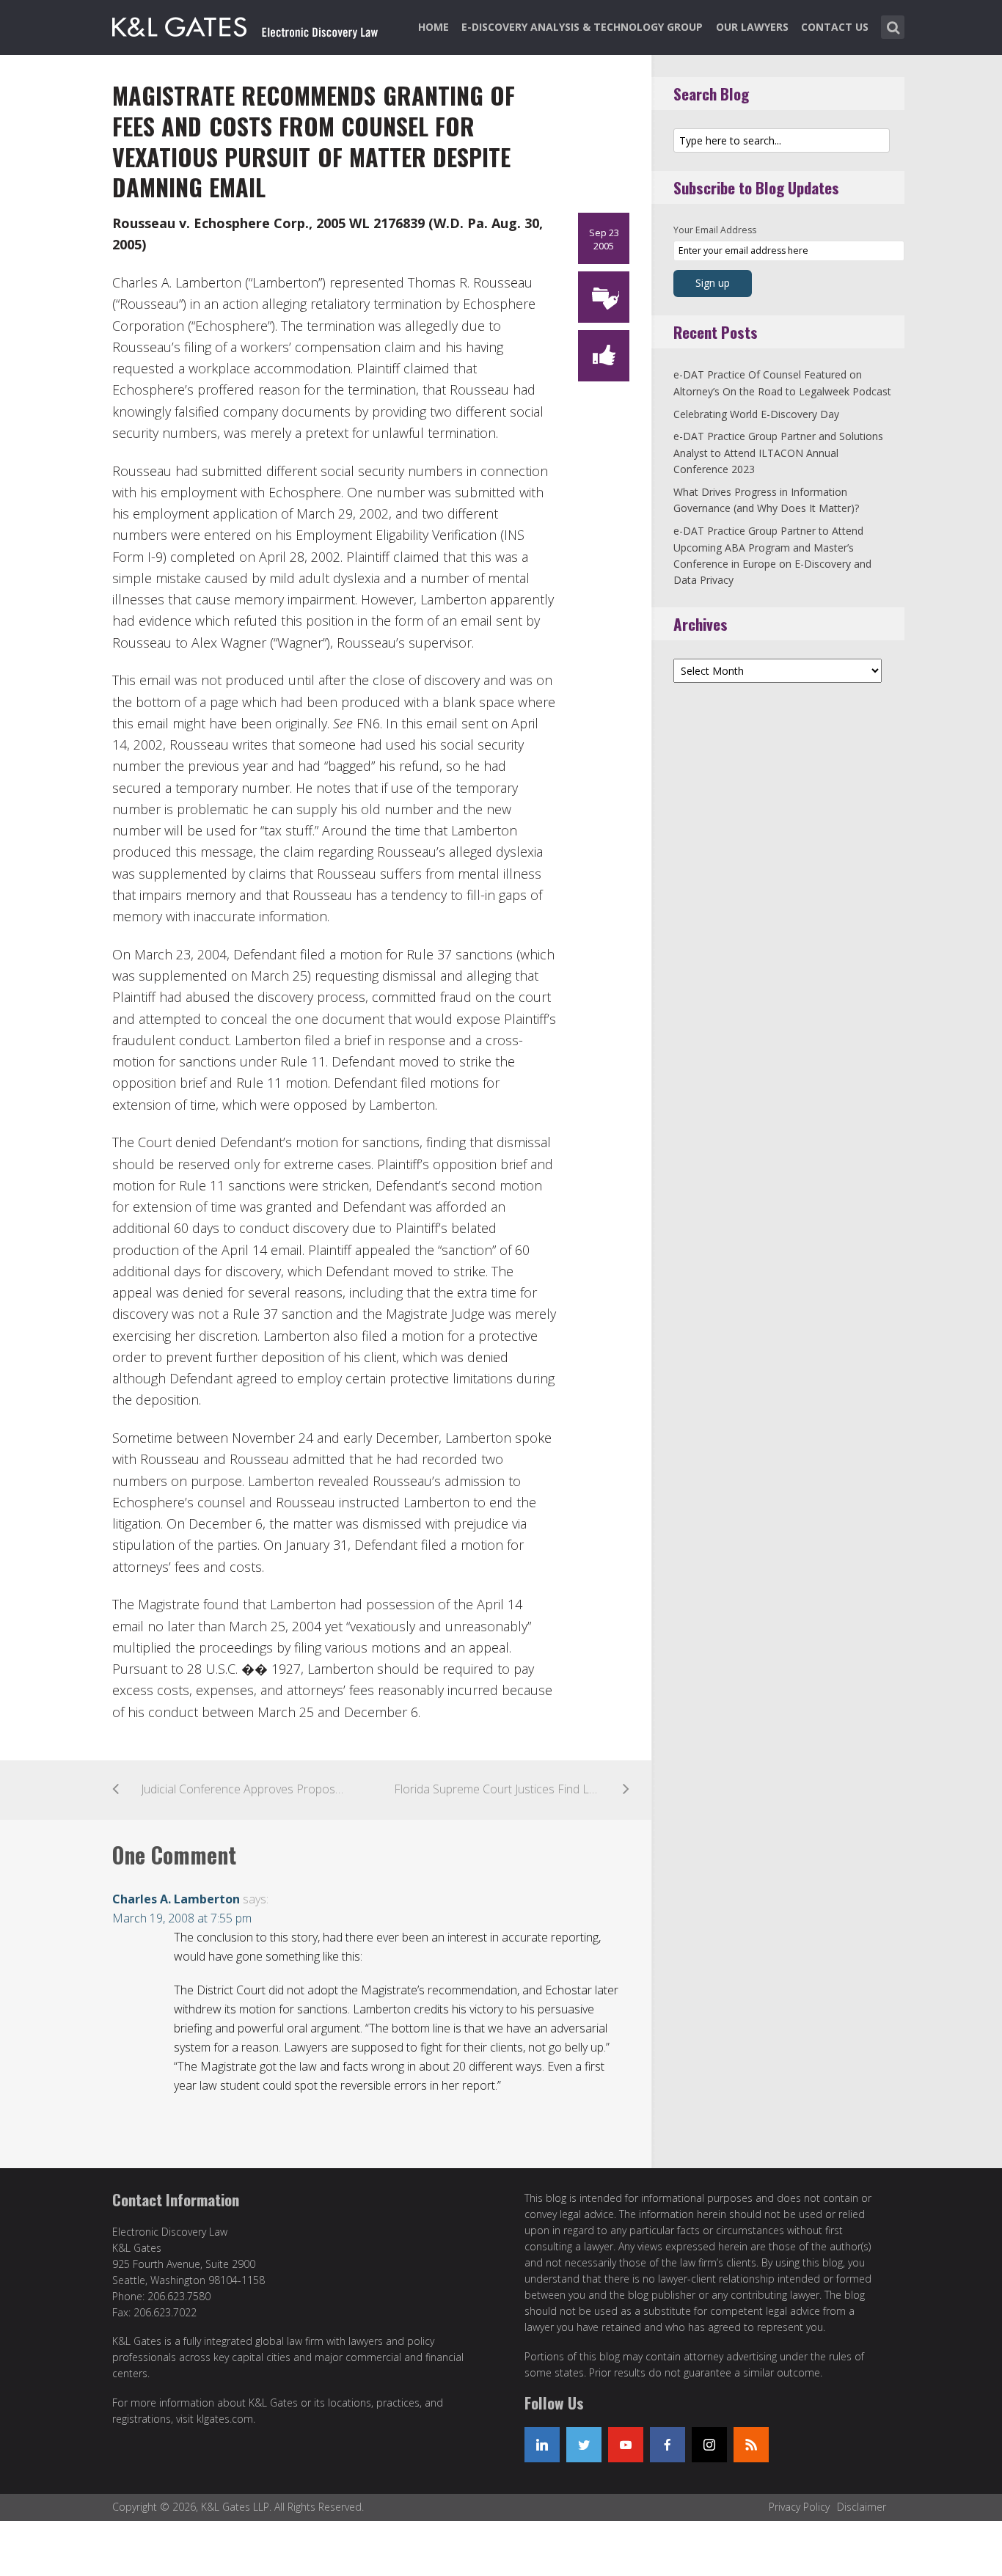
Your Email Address (715, 230)
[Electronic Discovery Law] (246, 24)
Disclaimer (862, 2507)
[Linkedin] (542, 2445)
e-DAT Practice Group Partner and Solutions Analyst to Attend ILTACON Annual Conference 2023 (778, 453)
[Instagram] (709, 2445)
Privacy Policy (799, 2507)
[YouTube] (626, 2445)
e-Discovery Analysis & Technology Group (582, 27)
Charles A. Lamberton (176, 1899)
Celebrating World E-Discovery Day (756, 414)
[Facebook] (668, 2445)
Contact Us (835, 27)
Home (434, 27)
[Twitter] (584, 2445)
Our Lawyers (752, 27)
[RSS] (751, 2445)
